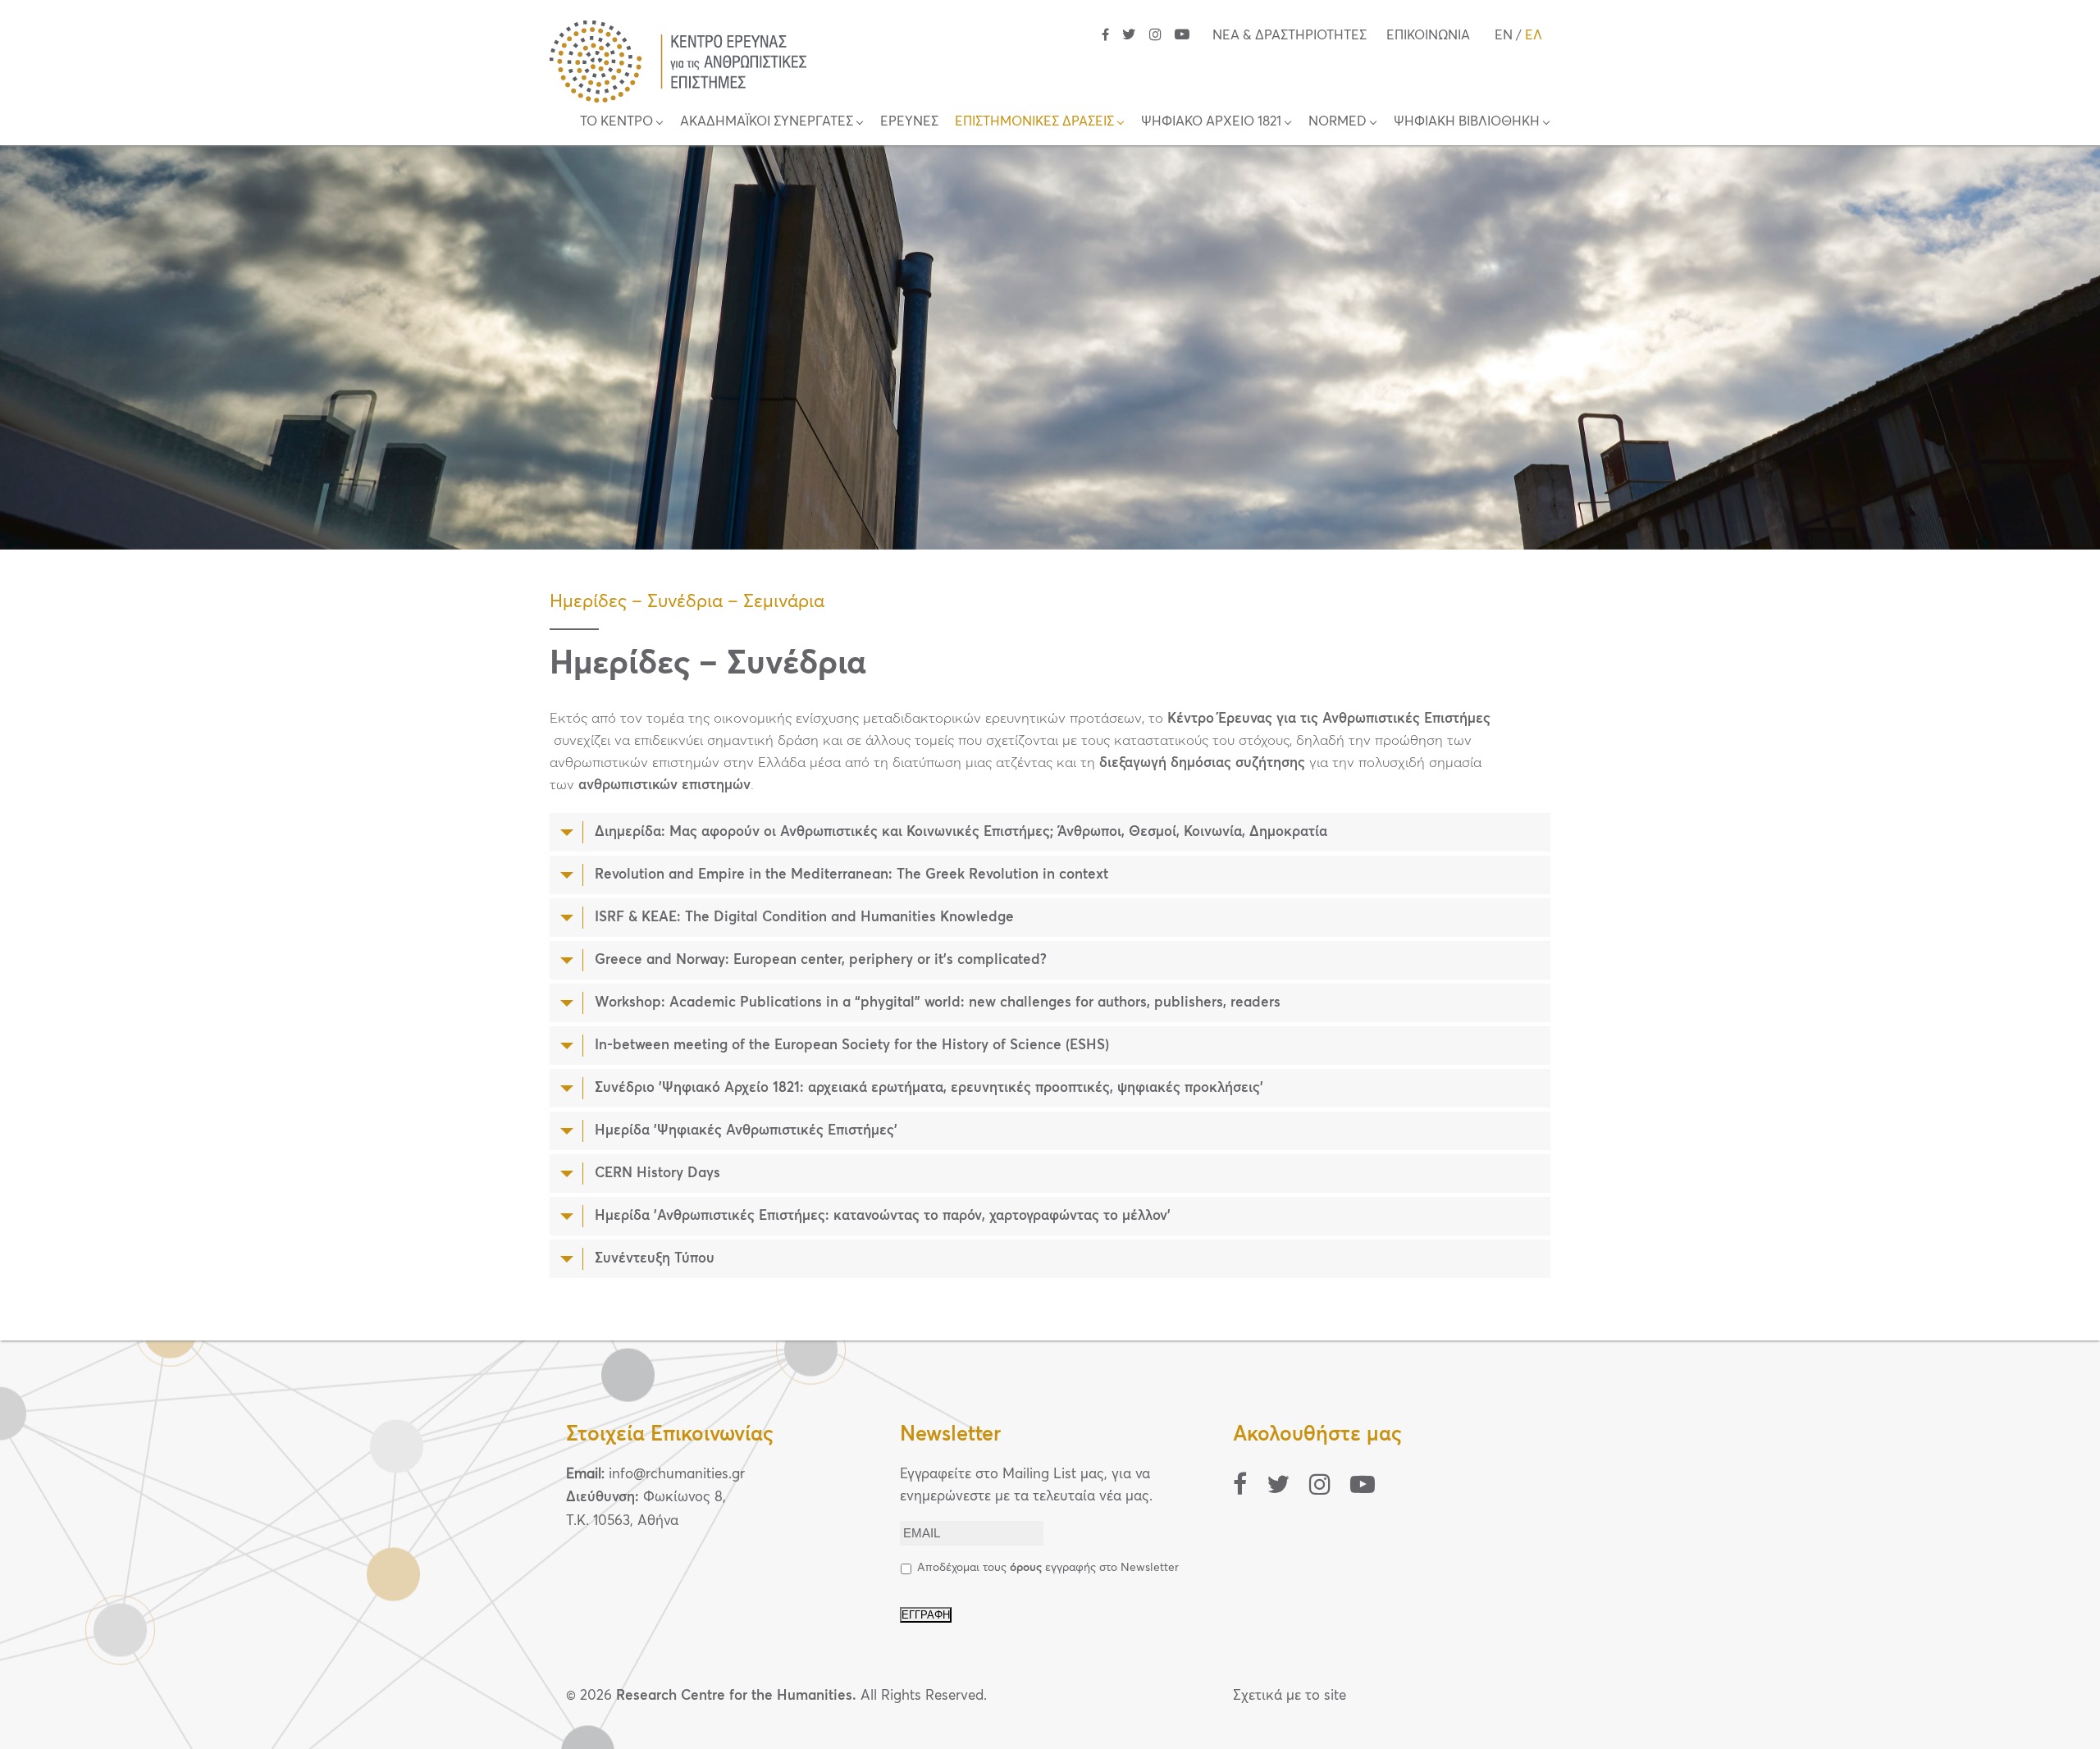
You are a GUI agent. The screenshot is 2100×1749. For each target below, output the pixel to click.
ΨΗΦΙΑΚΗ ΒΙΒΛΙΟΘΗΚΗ (1467, 121)
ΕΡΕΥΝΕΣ (909, 121)
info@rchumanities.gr (677, 1475)
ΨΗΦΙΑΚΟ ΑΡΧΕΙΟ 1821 (1211, 121)
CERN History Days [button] (657, 1174)
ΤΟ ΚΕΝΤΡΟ (616, 121)
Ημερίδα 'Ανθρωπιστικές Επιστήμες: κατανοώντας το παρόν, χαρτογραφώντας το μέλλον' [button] (883, 1216)
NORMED (1338, 121)
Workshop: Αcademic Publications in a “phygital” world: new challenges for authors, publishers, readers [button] (938, 1003)
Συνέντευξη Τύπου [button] (655, 1259)
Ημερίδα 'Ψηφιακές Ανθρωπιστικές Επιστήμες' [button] (746, 1131)
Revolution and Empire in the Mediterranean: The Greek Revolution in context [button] (851, 875)
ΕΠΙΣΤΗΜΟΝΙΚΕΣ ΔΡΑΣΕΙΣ (1034, 121)
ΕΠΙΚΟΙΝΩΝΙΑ (1428, 35)
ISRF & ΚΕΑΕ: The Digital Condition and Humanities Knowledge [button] (804, 918)
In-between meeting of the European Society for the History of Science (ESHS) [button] (852, 1046)
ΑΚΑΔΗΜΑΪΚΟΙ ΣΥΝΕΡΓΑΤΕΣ (767, 121)
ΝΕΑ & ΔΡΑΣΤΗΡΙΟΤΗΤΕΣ (1290, 35)
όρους (1026, 1568)
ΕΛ (1534, 35)
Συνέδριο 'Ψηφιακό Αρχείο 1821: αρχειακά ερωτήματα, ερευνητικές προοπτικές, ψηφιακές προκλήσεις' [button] (929, 1088)
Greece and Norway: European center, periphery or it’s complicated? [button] (821, 960)
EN (1504, 35)
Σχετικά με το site (1290, 1696)
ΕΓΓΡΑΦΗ (926, 1615)
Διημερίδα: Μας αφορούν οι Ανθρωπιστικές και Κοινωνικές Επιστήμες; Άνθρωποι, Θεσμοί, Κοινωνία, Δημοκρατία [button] (961, 832)
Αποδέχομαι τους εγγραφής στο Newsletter (1048, 1568)
